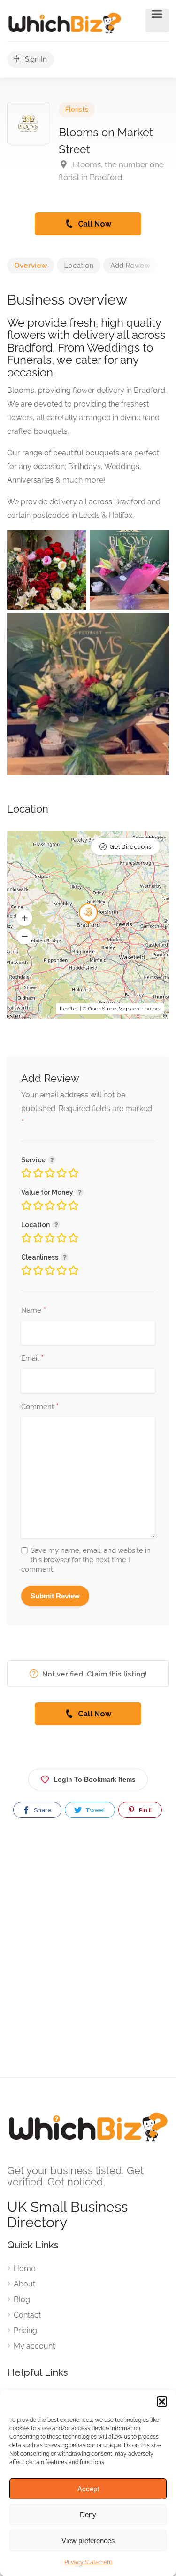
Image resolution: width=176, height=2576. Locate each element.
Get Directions (130, 847)
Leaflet (69, 1009)
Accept (88, 2489)
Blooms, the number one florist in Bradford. (111, 171)
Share (42, 1810)
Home (24, 2268)
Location (79, 266)
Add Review (130, 266)
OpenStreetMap (109, 1009)
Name (34, 1311)
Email (32, 1359)
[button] (162, 2402)
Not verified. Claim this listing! (94, 1674)
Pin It (145, 1810)
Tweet (95, 1810)
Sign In (35, 59)
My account (34, 2346)
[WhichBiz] (65, 22)
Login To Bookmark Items (95, 1779)
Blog (22, 2299)
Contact (27, 2315)
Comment (40, 1407)
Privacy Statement (88, 2562)
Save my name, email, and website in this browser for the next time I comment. (86, 1560)
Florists (77, 110)
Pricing (25, 2330)
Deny (88, 2515)
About (24, 2284)
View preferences (88, 2541)
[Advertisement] (88, 1956)
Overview (31, 266)
